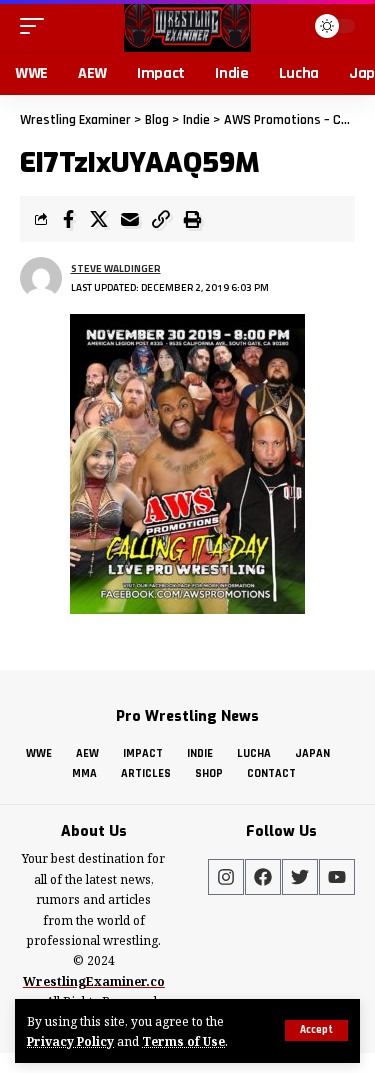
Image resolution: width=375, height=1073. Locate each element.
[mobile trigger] (37, 26)
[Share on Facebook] (68, 219)
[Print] (192, 219)
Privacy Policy (70, 1041)
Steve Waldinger (116, 268)
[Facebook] (263, 877)
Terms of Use (183, 1041)
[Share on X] (99, 219)
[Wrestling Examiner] (187, 26)
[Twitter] (300, 877)
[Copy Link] (161, 219)
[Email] (130, 219)
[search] (286, 25)
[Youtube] (337, 877)
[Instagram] (226, 877)
